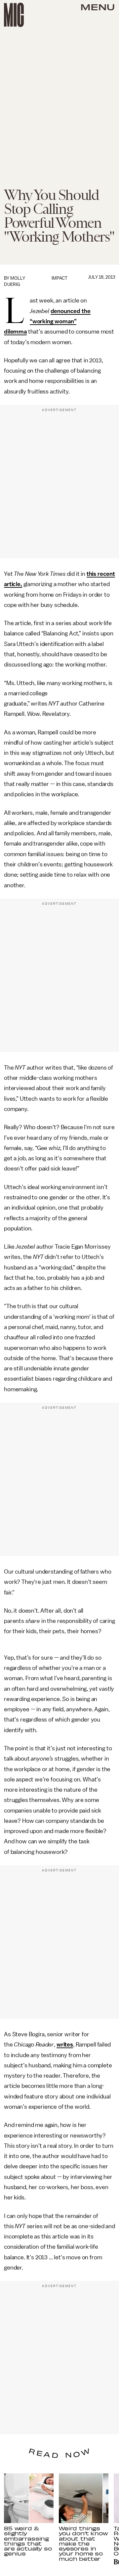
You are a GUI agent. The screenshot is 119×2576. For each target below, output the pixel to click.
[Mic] (14, 15)
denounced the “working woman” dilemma (47, 322)
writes (65, 2045)
